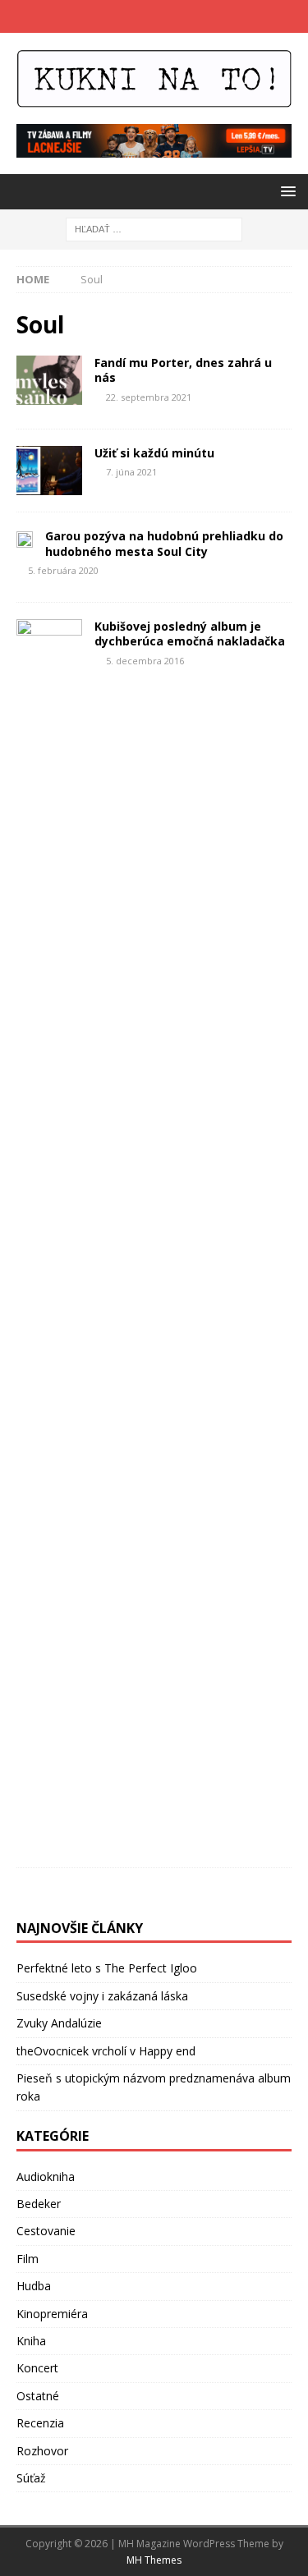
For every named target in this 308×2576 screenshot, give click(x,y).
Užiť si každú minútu (154, 453)
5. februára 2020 (63, 570)
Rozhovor (42, 2451)
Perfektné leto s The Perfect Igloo (107, 1968)
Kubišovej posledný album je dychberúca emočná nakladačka (190, 634)
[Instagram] (170, 16)
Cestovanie (46, 2231)
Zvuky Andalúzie (59, 2023)
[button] (285, 191)
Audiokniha (46, 2177)
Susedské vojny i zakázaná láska (102, 1996)
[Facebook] (138, 16)
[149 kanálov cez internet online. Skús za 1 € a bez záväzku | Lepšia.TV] (154, 148)
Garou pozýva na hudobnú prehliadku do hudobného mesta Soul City (164, 543)
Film (28, 2259)
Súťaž (31, 2478)
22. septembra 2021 (149, 397)
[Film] (49, 471)
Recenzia (40, 2423)
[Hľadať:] (154, 228)
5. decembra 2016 (145, 661)
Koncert (37, 2368)
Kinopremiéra (52, 2314)
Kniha (31, 2341)
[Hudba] (49, 380)
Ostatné (38, 2396)
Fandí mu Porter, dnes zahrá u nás (183, 370)
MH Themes (154, 2560)
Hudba (34, 2286)
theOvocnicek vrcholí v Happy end (106, 2051)
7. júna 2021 (131, 472)
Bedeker (39, 2204)
